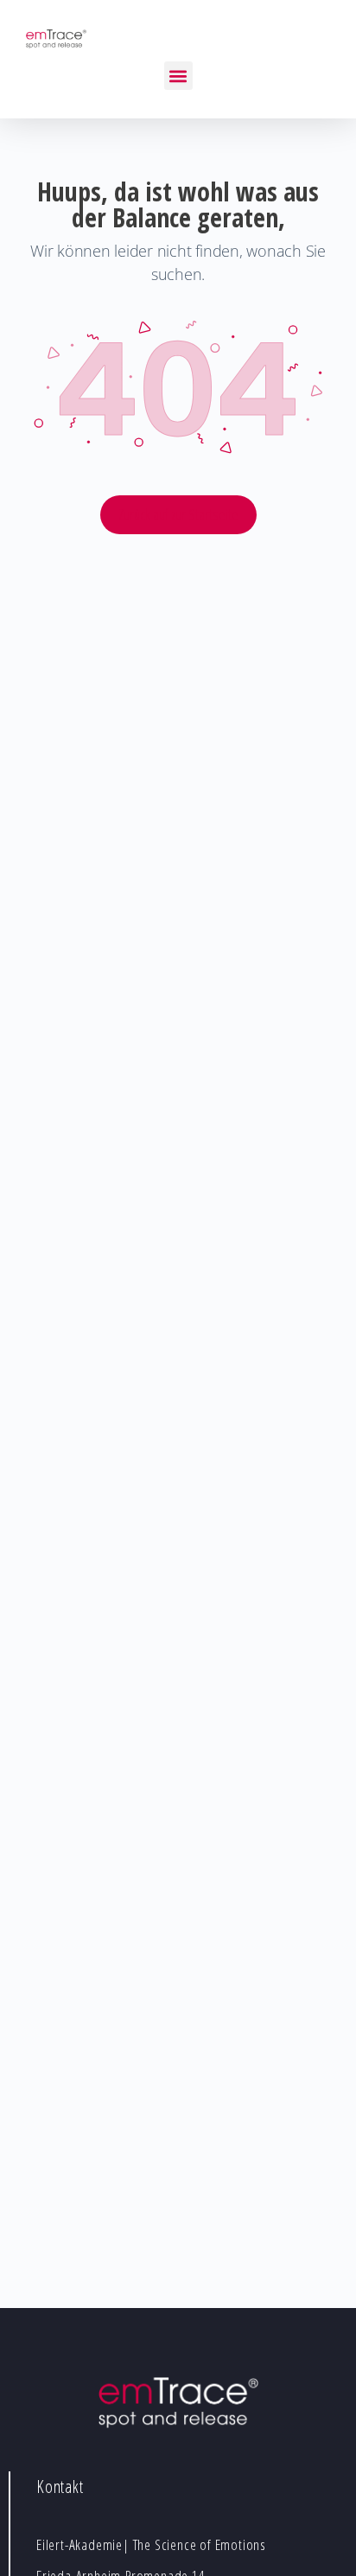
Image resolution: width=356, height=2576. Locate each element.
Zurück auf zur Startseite (178, 514)
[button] (178, 76)
